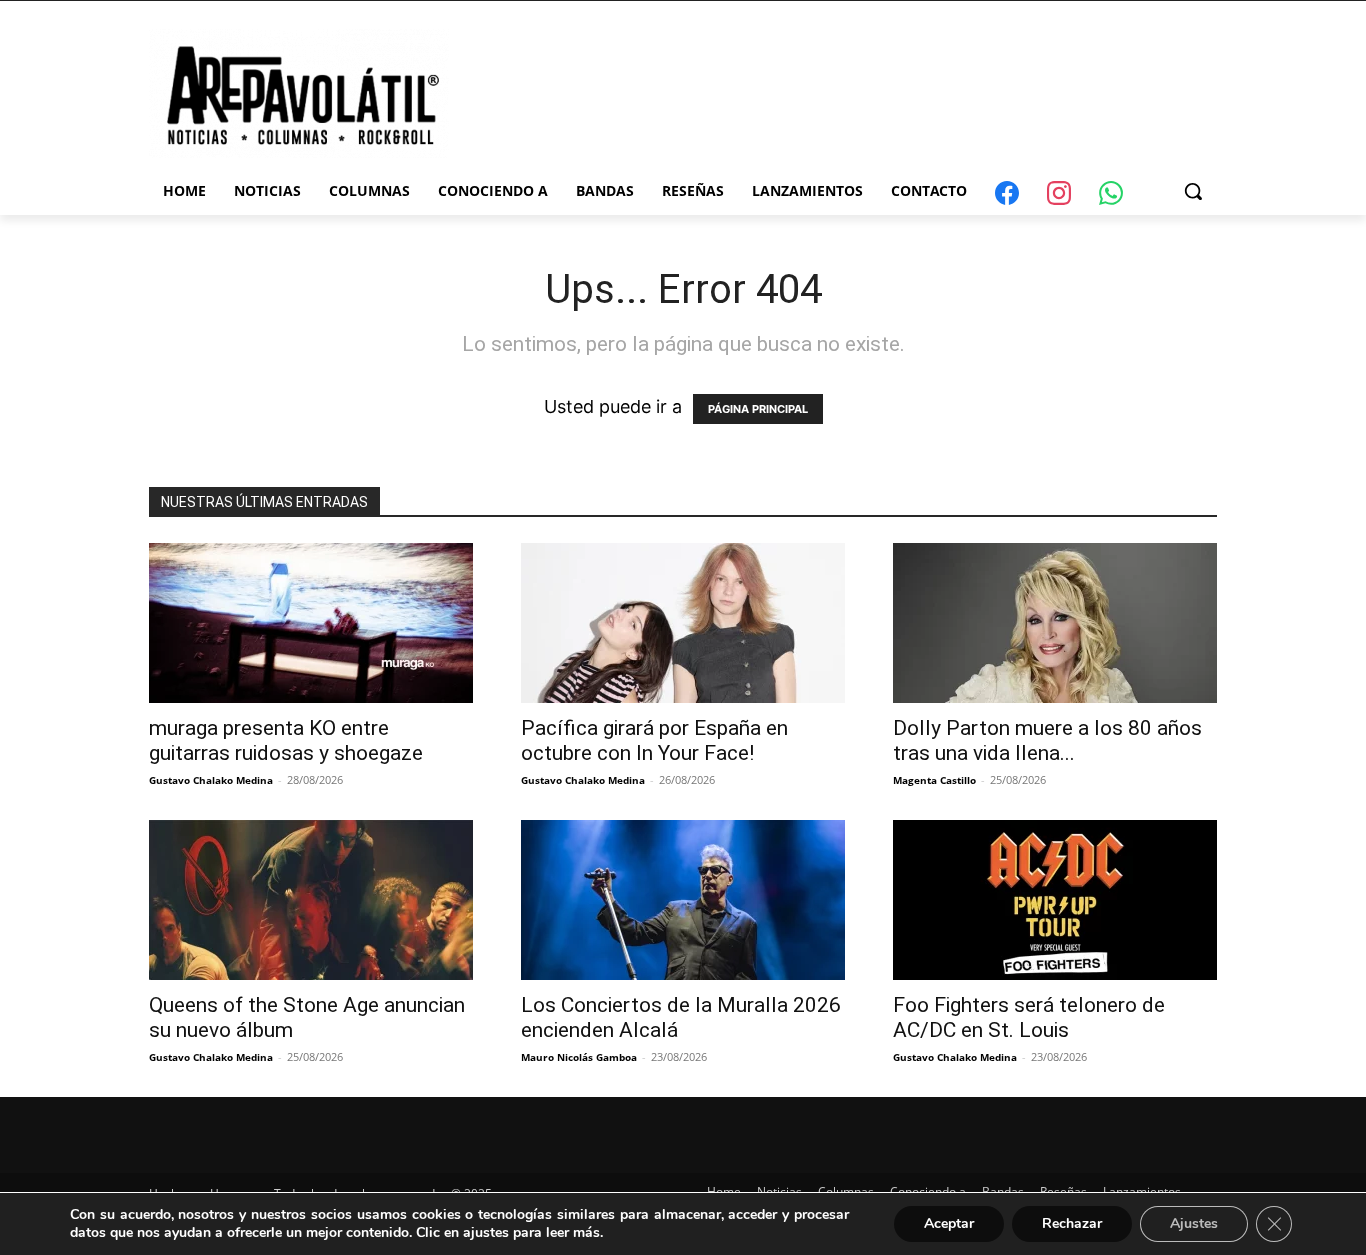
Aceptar (949, 1223)
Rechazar (1072, 1223)
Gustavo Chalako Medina (211, 780)
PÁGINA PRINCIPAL (758, 409)
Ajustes (1194, 1223)
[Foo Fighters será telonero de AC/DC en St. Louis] (1055, 900)
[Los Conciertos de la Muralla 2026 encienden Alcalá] (683, 900)
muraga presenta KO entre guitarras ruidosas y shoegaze (286, 740)
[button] (1193, 191)
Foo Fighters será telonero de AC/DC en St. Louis (1029, 1017)
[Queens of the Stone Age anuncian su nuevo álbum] (311, 900)
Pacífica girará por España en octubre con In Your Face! (654, 740)
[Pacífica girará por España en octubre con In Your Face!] (683, 623)
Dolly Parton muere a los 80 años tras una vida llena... (1047, 740)
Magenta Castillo (934, 780)
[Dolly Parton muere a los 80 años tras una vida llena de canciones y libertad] (1055, 623)
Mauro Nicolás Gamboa (579, 1057)
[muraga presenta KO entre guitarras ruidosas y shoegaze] (311, 623)
